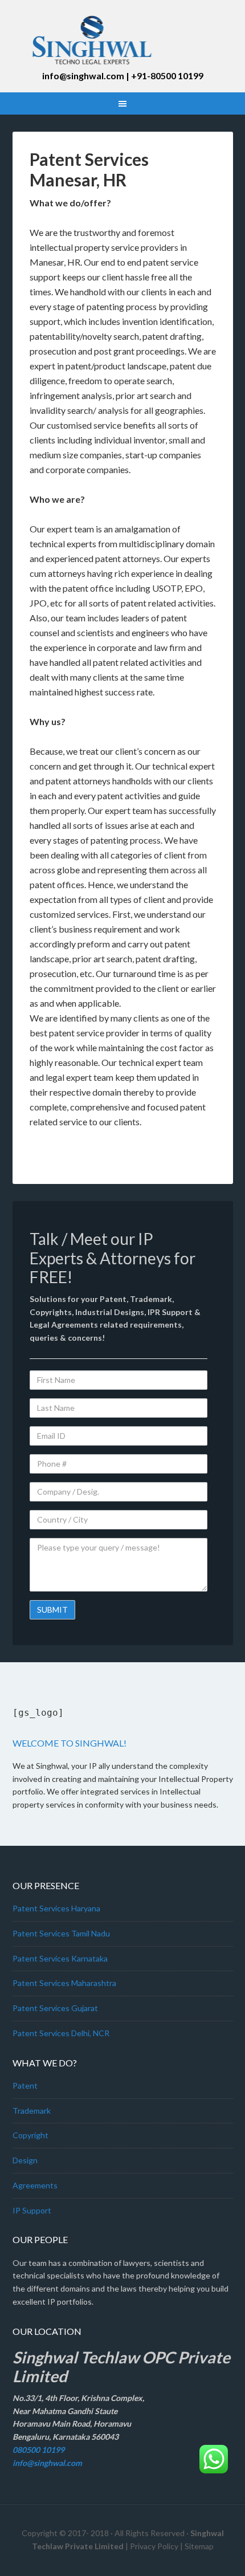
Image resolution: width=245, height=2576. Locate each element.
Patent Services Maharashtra (64, 1983)
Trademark (32, 2111)
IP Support (32, 2210)
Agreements (35, 2185)
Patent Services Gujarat (55, 2008)
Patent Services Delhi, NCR (61, 2033)
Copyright (30, 2135)
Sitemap (199, 2546)
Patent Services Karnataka (60, 1958)
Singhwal (123, 40)
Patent (25, 2085)
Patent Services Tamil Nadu (61, 1933)
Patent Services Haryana (56, 1908)
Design (25, 2160)
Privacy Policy (154, 2546)
